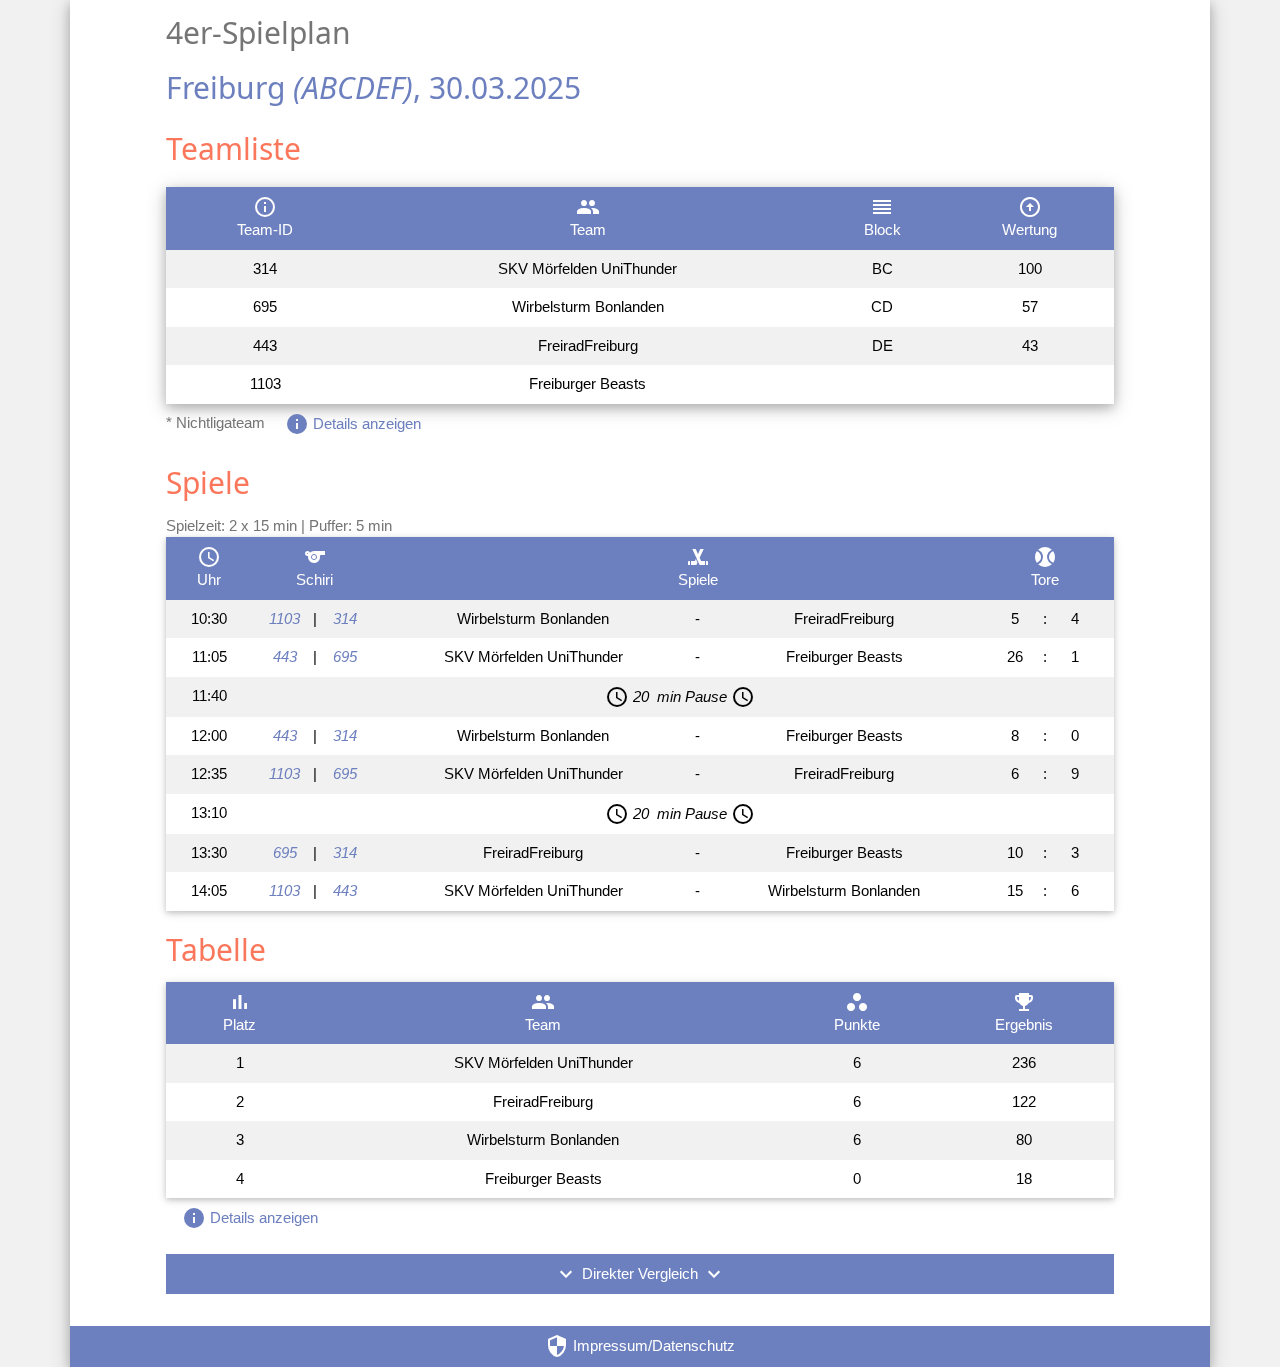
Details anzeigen (353, 424)
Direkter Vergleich (640, 1274)
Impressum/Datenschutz (640, 1346)
